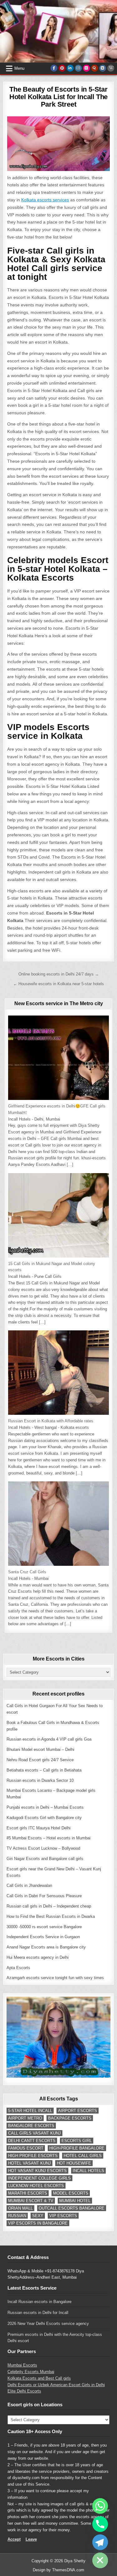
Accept (14, 2539)
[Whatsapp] (100, 2506)
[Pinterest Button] (62, 68)
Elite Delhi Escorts (24, 2391)
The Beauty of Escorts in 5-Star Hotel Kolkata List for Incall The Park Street (58, 97)
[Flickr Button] (86, 68)
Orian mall (20, 2208)
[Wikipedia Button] (111, 68)
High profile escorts (33, 2156)
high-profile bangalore (77, 2148)
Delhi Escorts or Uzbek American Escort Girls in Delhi (56, 2385)
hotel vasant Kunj (29, 2163)
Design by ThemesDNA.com (58, 2570)
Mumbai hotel (75, 2201)
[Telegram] (100, 2542)
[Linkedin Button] (70, 68)
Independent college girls (39, 2178)
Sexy (38, 2216)
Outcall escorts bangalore (72, 2208)
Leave (31, 2539)
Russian (17, 2216)
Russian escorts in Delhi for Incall (38, 2313)
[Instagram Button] (78, 68)
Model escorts (71, 2193)
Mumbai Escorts (22, 2365)
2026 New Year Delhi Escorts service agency (48, 2324)
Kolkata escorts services (45, 200)
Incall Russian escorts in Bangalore (39, 2302)
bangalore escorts (31, 2126)
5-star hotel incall (30, 2111)
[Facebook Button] (54, 68)
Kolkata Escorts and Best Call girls (39, 2378)
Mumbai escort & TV (31, 2201)
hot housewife (74, 2163)
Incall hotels (88, 2171)
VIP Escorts (63, 2216)
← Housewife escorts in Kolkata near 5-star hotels (58, 984)
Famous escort (26, 2148)
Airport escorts (78, 2111)
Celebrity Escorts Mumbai (31, 2372)
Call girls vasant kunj (34, 2133)
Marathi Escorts (28, 2193)
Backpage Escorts (70, 2118)
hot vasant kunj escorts (37, 2171)
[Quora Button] (95, 68)
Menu (19, 68)
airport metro (25, 2118)
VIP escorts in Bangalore (38, 2223)
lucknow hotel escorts (36, 2186)
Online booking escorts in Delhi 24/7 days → (59, 974)
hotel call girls (83, 2156)
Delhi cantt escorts (32, 2141)
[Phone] (100, 2524)
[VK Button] (103, 68)
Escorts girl (77, 2141)
